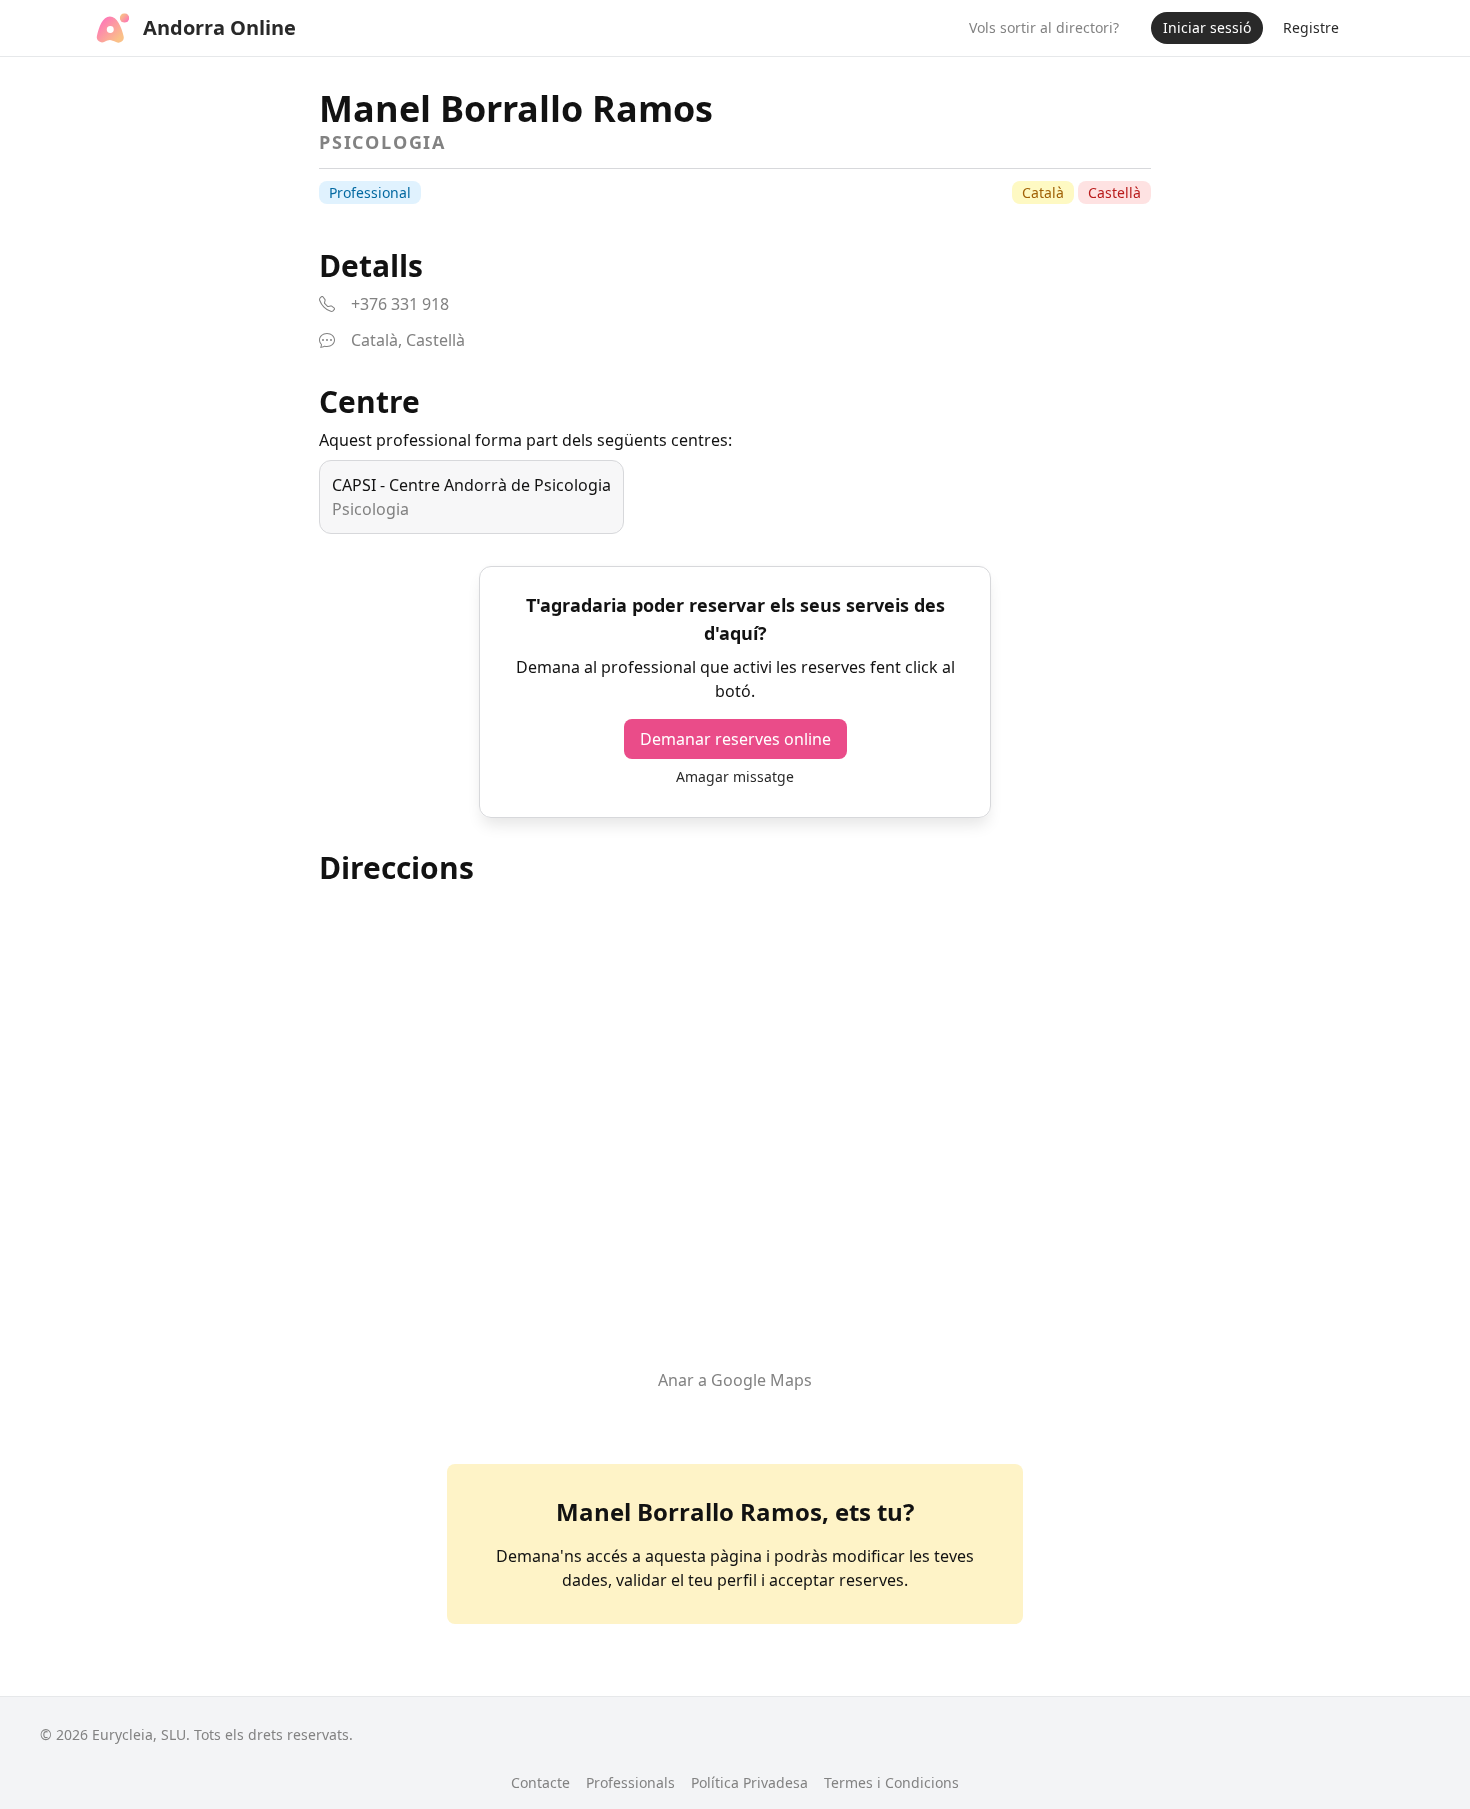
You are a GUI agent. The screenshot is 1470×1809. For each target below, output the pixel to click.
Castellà (1114, 192)
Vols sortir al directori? (1044, 27)
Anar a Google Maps (735, 1380)
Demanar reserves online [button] (735, 739)
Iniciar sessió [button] (1207, 27)
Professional (370, 192)
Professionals (630, 1782)
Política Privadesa (749, 1782)
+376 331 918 (400, 304)
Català (1043, 192)
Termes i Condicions (891, 1782)
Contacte (540, 1782)
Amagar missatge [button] (735, 776)
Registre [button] (1311, 27)
